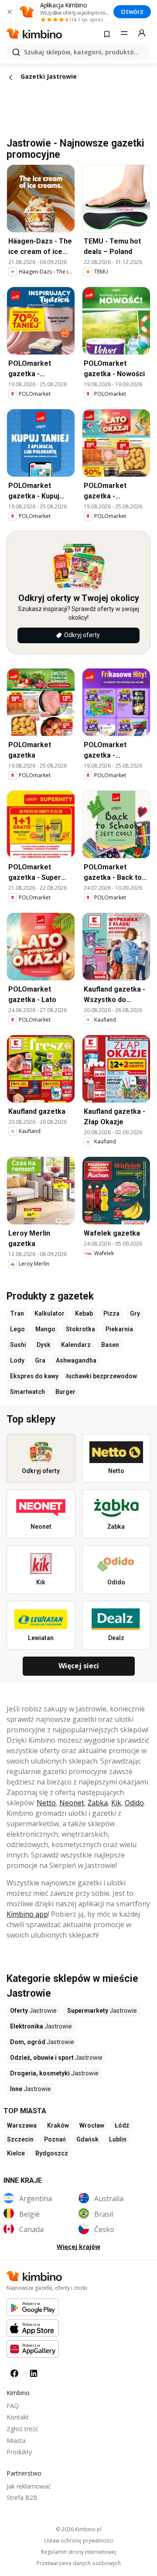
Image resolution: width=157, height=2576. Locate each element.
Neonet (72, 1803)
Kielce (16, 2153)
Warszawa (22, 2125)
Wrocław (92, 2125)
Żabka (98, 1803)
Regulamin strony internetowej (78, 2552)
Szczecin (20, 2139)
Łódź (122, 2125)
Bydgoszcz (52, 2153)
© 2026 (79, 2529)
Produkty (19, 2452)
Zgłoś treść (22, 2429)
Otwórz (132, 12)
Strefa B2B (22, 2497)
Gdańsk (87, 2139)
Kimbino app (27, 1914)
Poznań (55, 2139)
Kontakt (18, 2417)
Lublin (118, 2139)
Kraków (58, 2125)
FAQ (13, 2406)
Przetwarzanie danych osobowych (79, 2563)
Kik (116, 1803)
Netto (46, 1803)
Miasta (16, 2441)
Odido (134, 1803)
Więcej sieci (79, 1666)
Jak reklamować (29, 2486)
